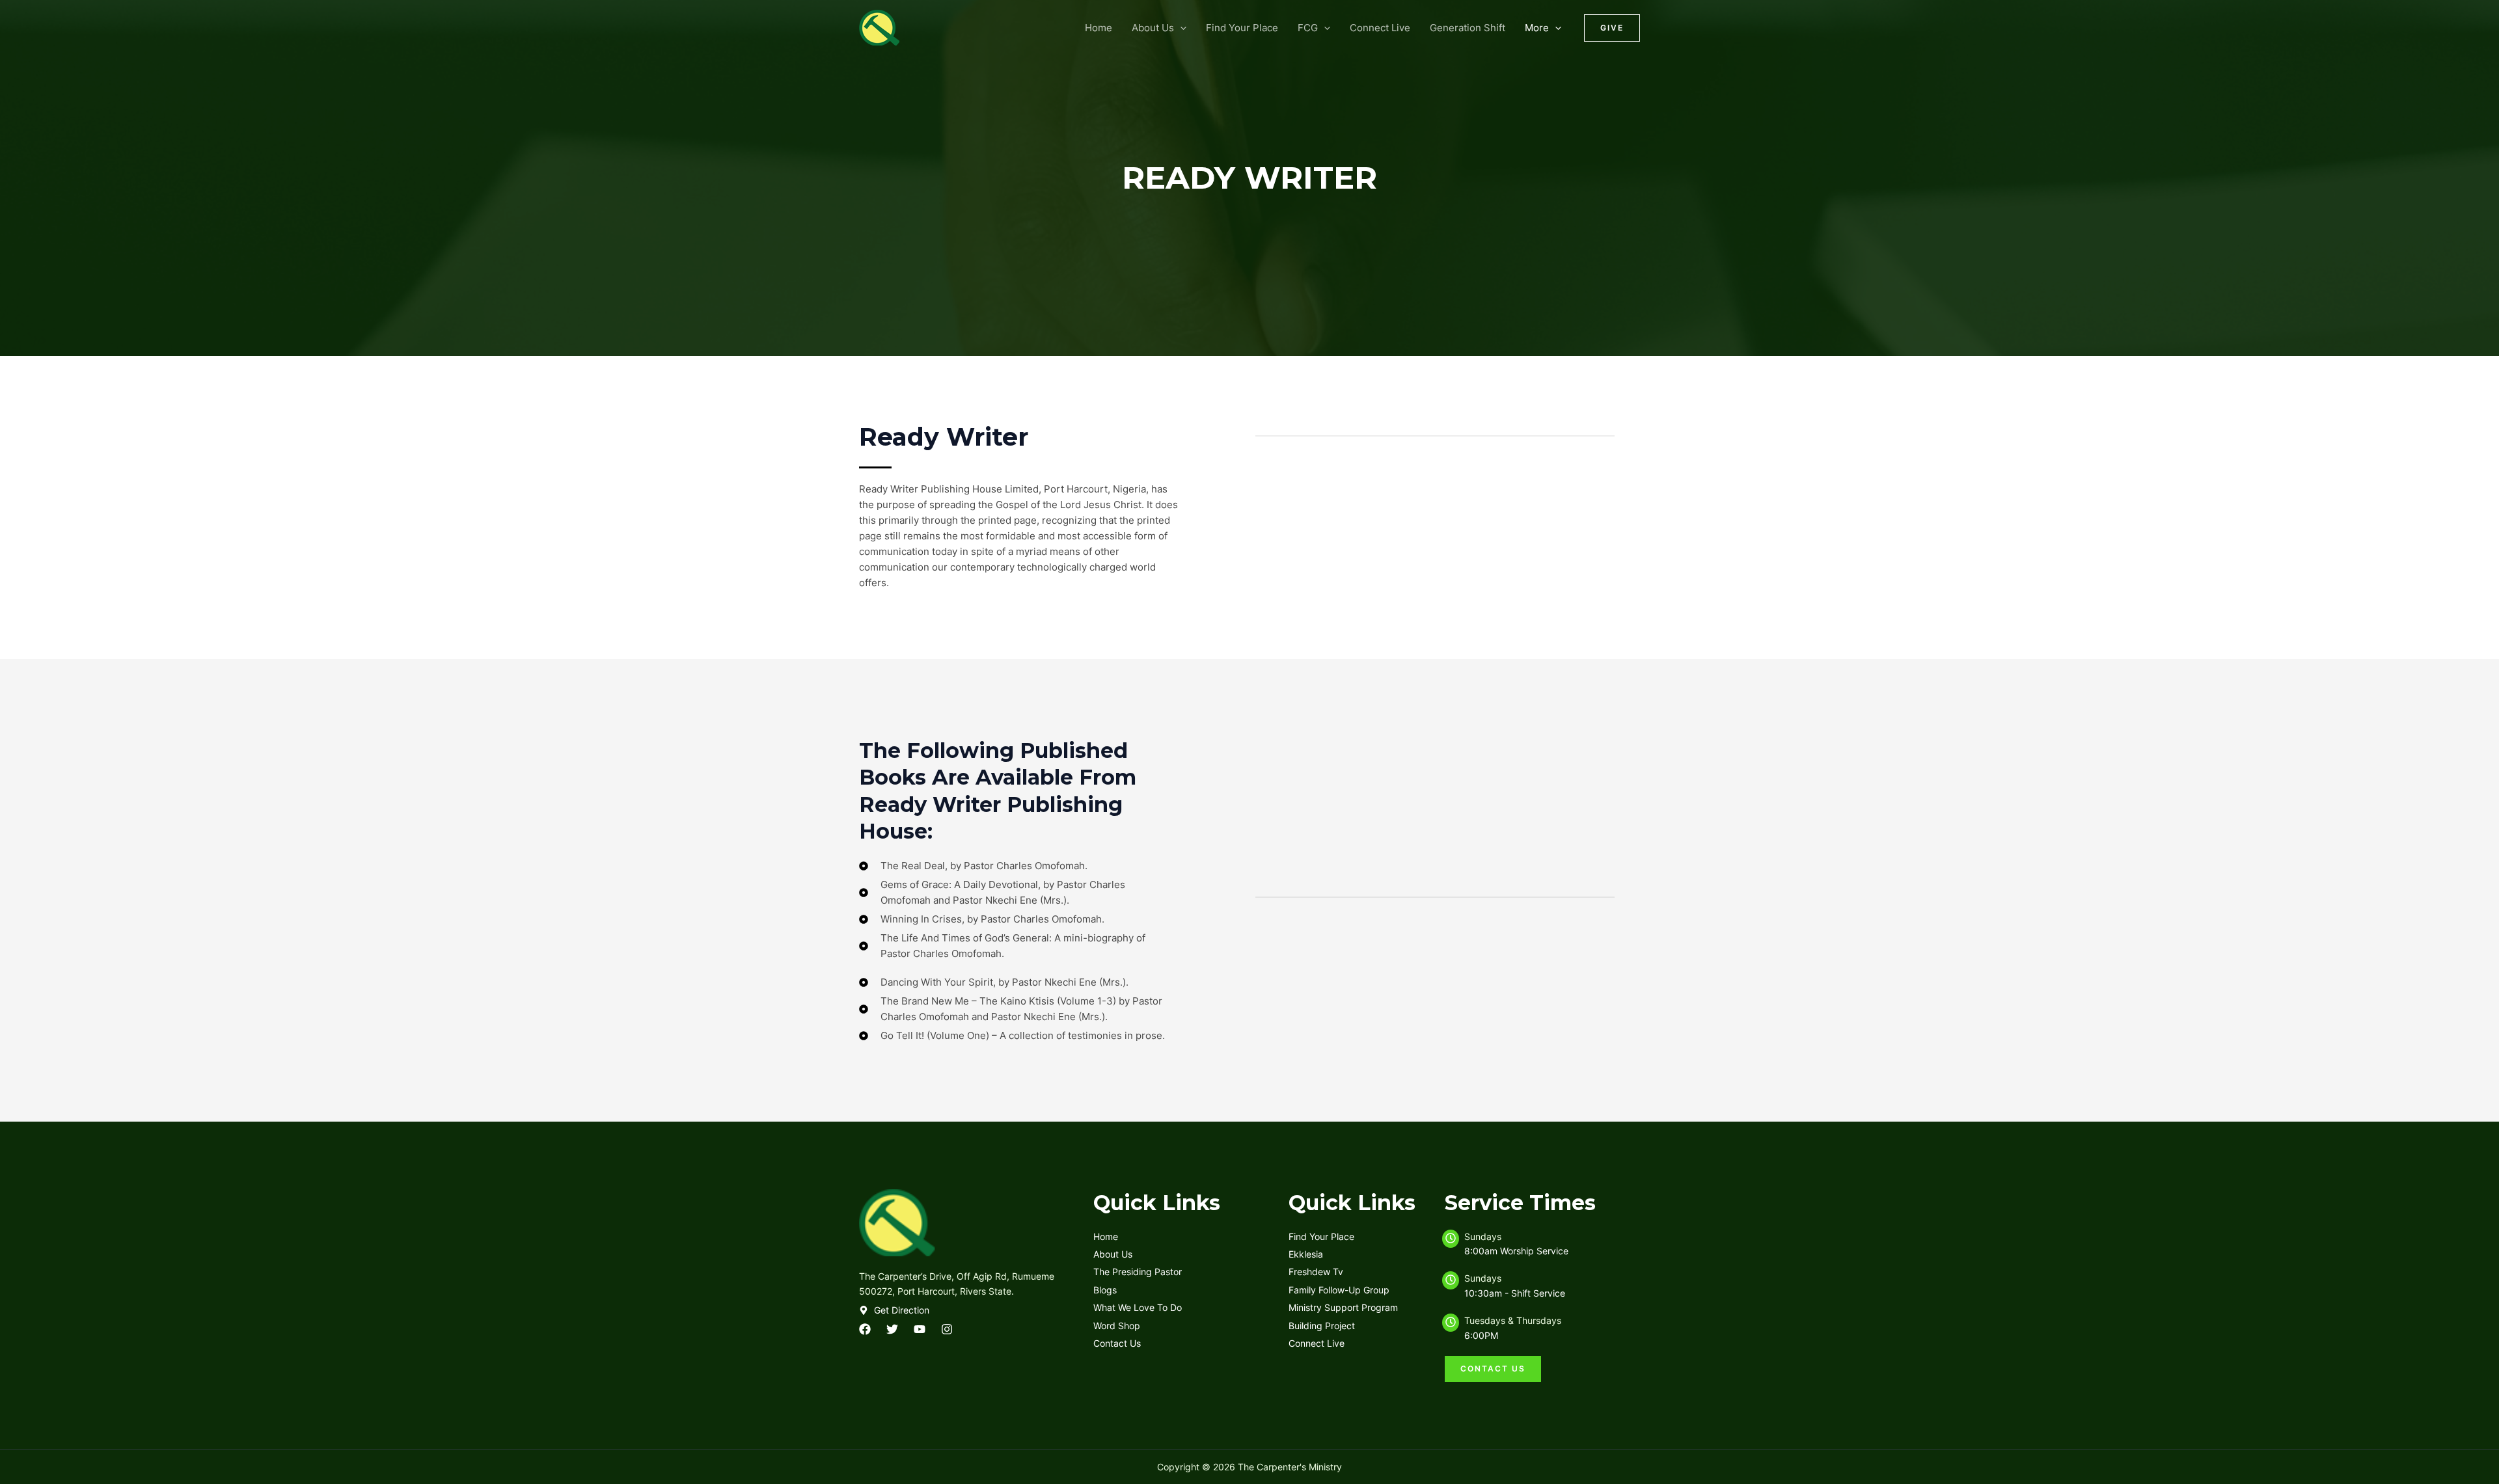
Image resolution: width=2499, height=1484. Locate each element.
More (1537, 28)
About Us (1153, 28)
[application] (1180, 28)
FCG (1308, 28)
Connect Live (1380, 28)
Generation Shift (1468, 28)
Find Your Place (1242, 28)
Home (1099, 28)
